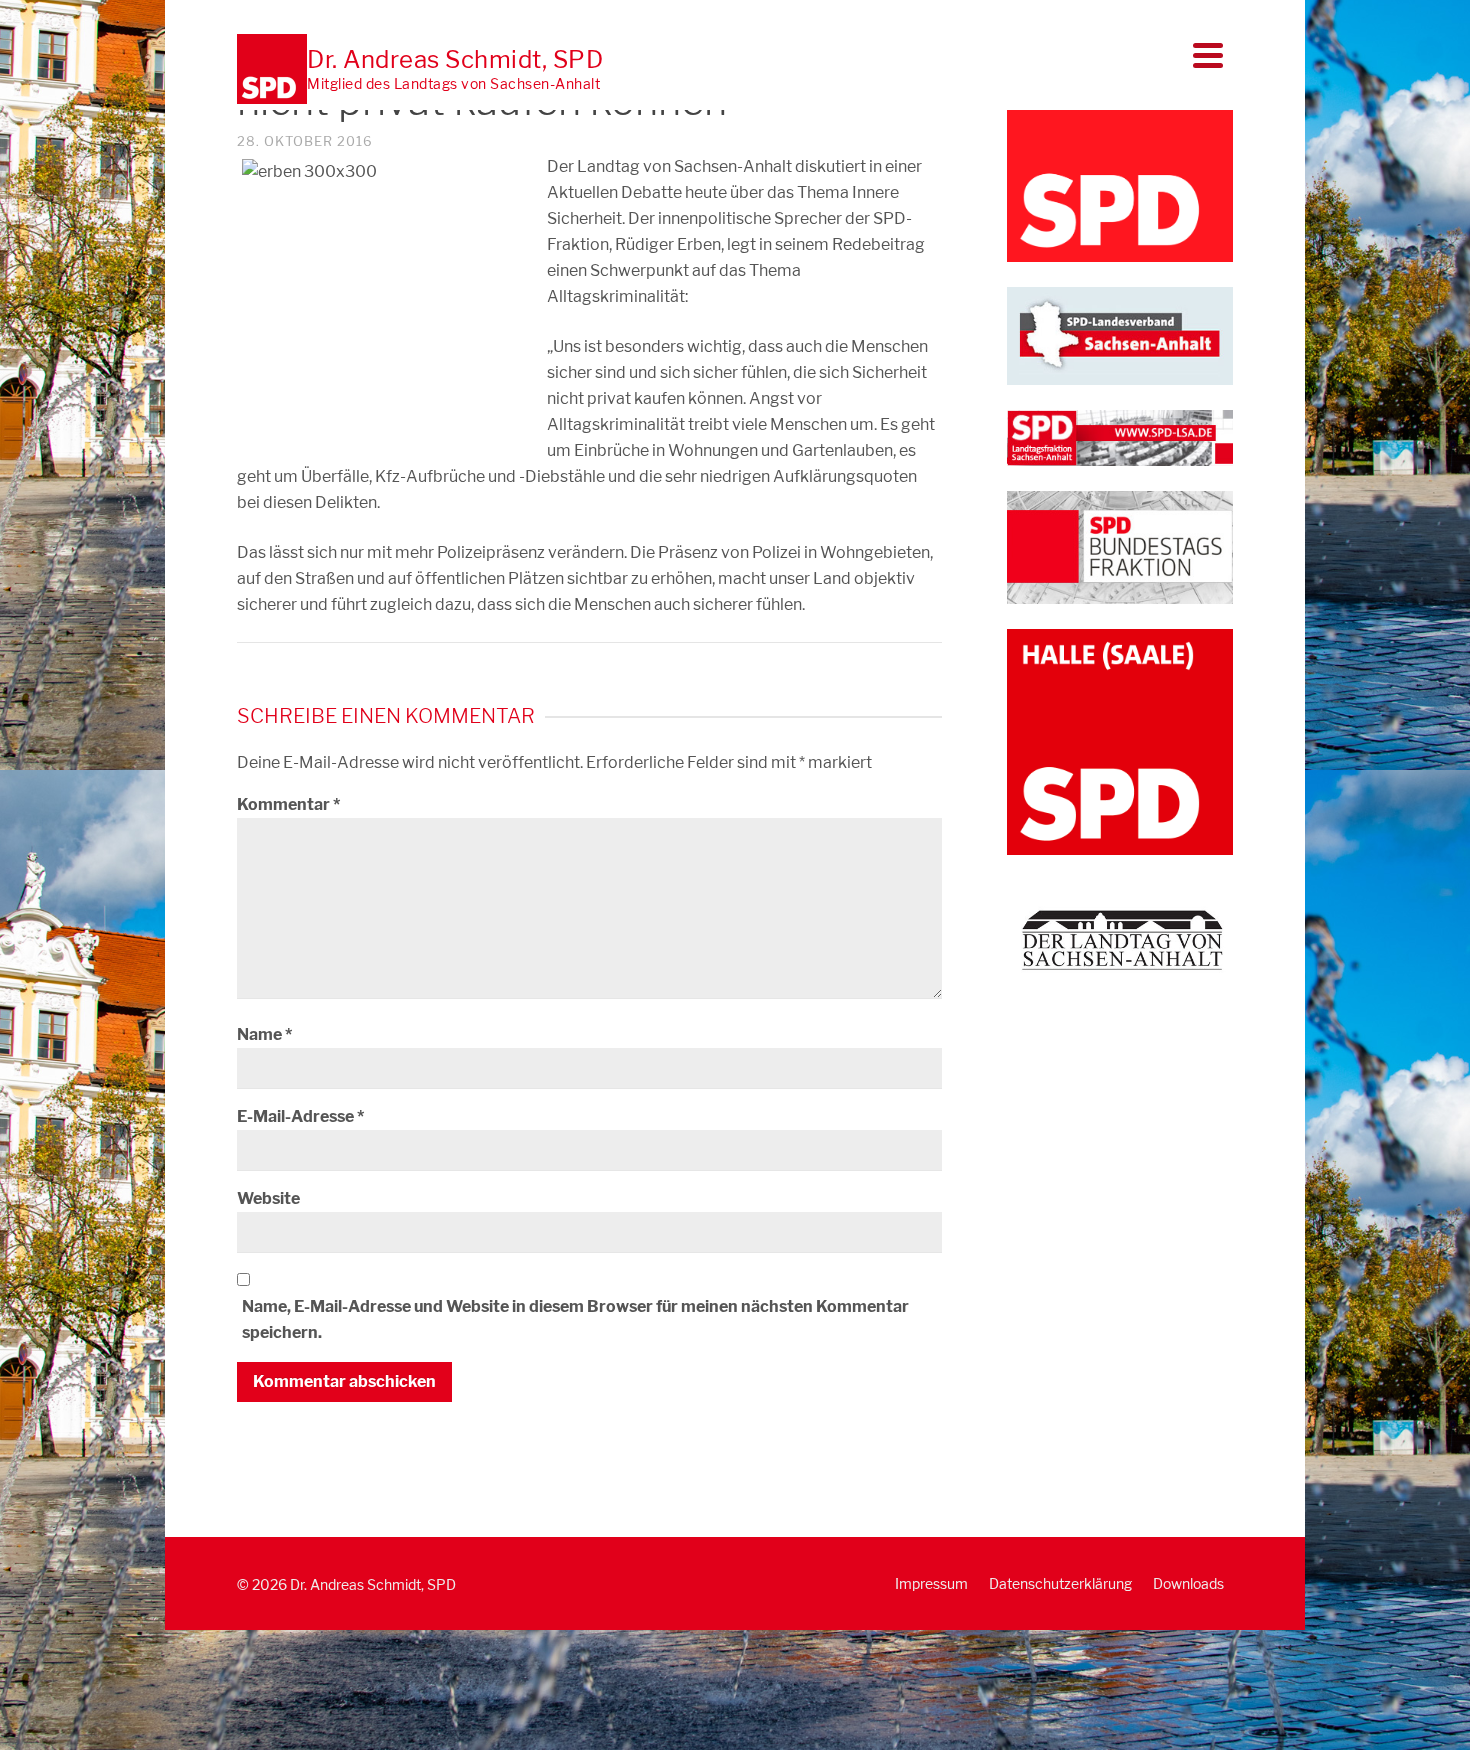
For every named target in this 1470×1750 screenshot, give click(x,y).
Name (264, 1034)
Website (268, 1198)
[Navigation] (1208, 55)
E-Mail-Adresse (300, 1116)
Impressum (931, 1583)
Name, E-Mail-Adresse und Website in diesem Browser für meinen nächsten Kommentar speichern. (575, 1319)
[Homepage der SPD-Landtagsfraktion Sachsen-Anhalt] (1120, 436)
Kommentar (288, 804)
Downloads (1188, 1583)
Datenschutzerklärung (1060, 1583)
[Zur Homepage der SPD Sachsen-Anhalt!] (1120, 334)
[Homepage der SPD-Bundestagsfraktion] (1120, 545)
